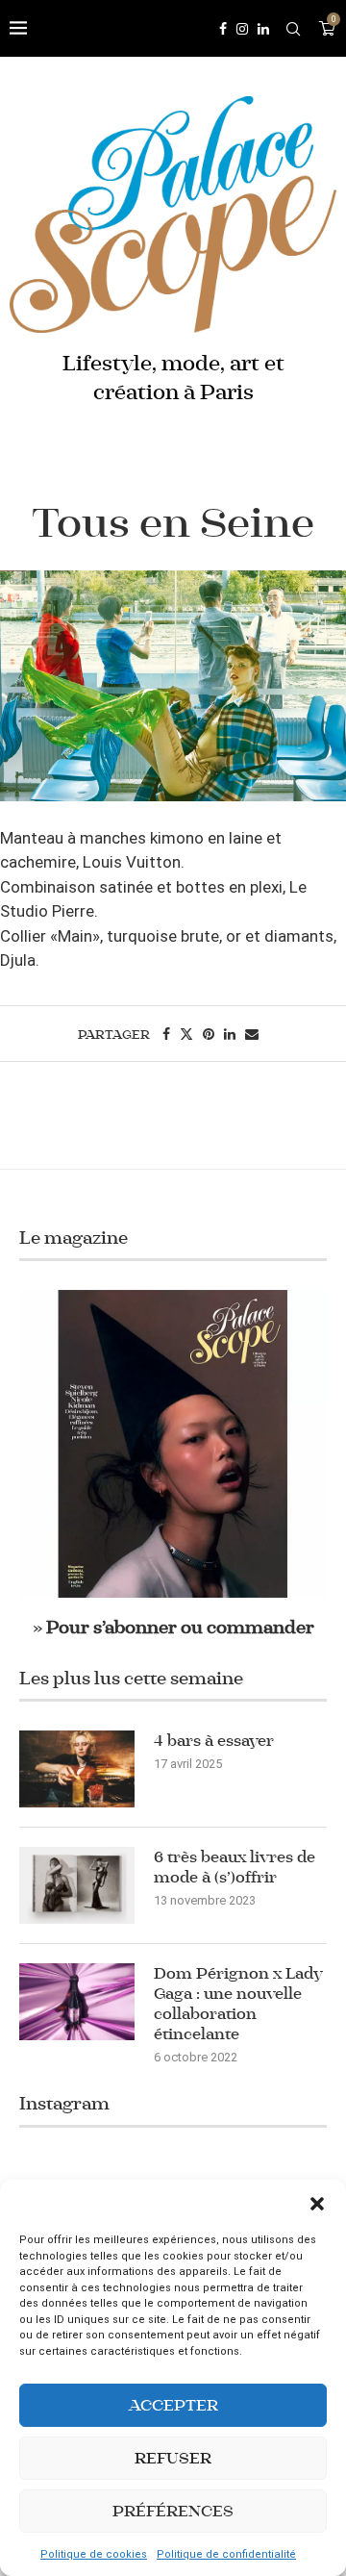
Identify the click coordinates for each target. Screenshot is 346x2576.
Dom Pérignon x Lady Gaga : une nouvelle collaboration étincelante (238, 2004)
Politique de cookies (94, 2554)
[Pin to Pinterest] (209, 1034)
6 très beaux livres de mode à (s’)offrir (235, 1867)
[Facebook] (223, 29)
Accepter (173, 2405)
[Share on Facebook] (166, 1034)
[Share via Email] (252, 1034)
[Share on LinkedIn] (230, 1034)
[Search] (293, 29)
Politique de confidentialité (226, 2554)
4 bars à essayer (214, 1741)
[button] (317, 2204)
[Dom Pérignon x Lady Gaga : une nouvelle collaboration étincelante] (77, 2002)
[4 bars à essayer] (77, 1769)
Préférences (173, 2511)
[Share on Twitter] (186, 1034)
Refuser (173, 2458)
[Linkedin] (263, 29)
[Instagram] (242, 29)
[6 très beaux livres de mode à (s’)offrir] (77, 1885)
